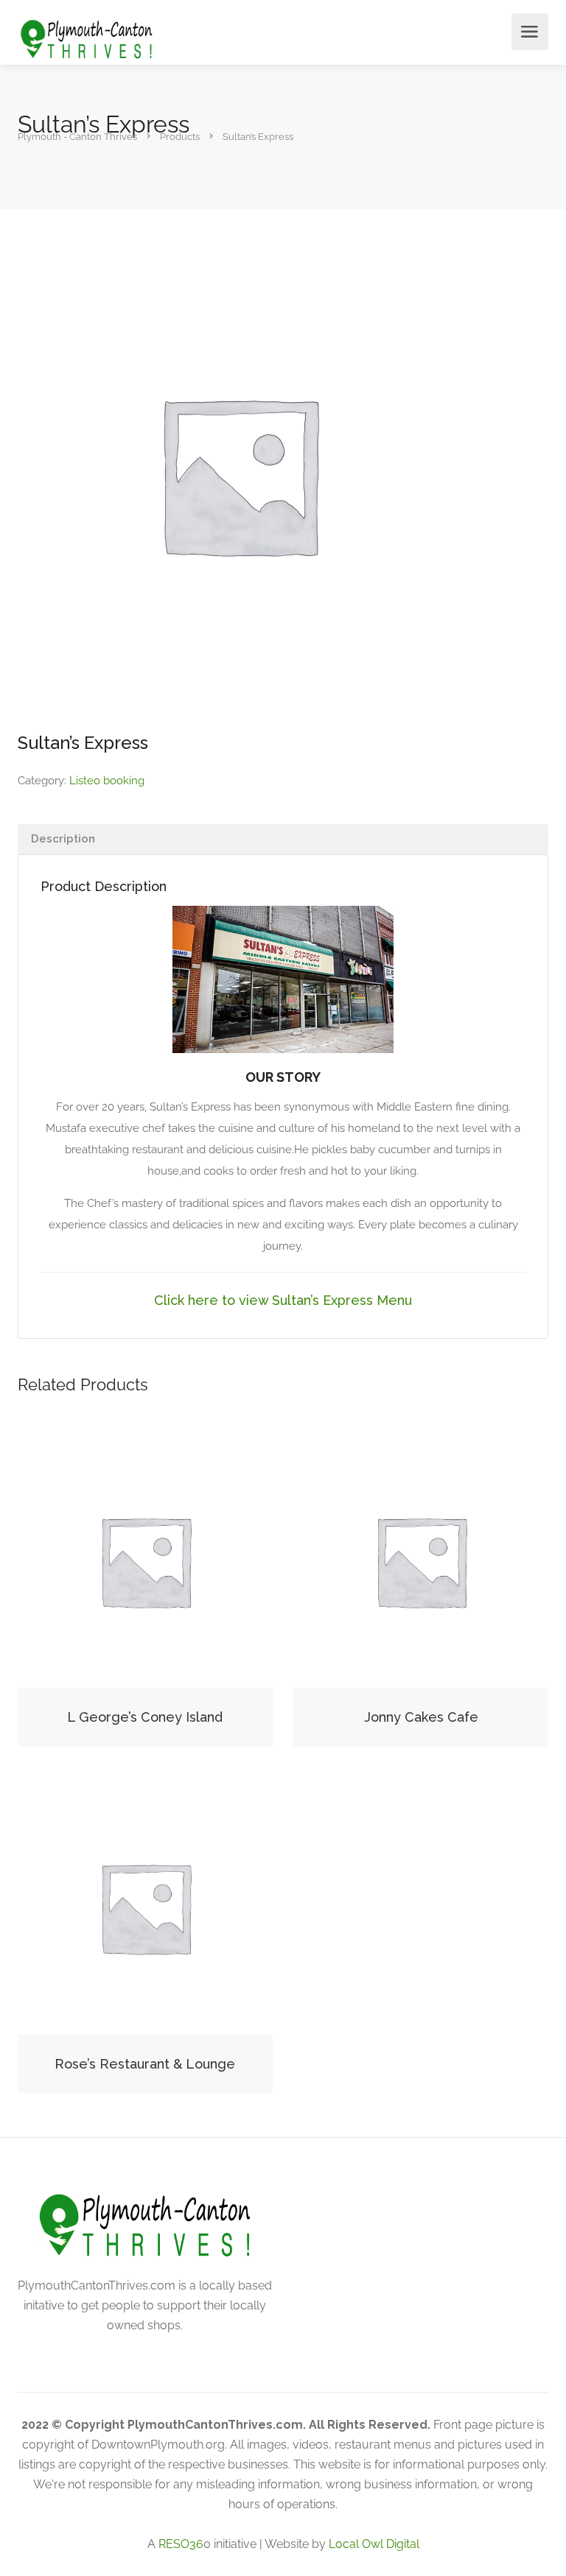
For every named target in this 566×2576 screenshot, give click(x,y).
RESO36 (181, 2544)
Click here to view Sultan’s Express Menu (283, 1300)
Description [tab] (63, 839)
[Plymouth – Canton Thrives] (87, 39)
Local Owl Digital (374, 2544)
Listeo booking (107, 781)
